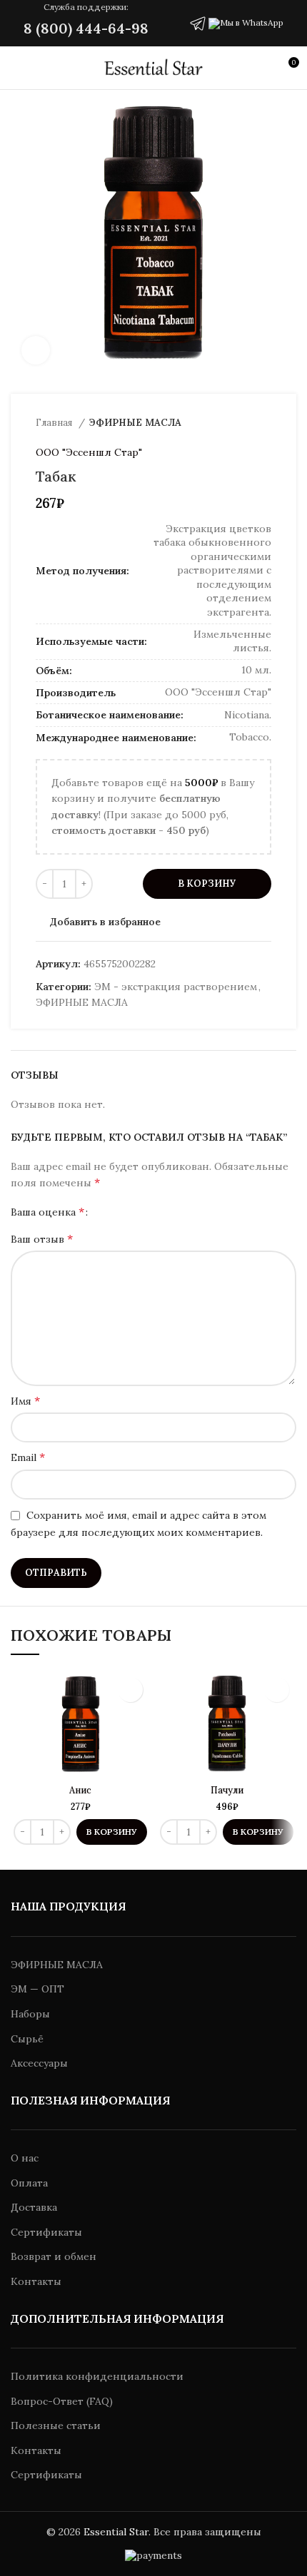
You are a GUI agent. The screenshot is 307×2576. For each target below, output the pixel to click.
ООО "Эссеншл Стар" (89, 452)
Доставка (34, 2207)
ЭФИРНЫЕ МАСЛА (135, 423)
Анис (80, 1790)
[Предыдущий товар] (236, 423)
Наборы (30, 2014)
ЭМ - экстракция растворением (176, 987)
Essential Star (116, 2532)
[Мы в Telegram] (198, 22)
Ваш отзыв (42, 1238)
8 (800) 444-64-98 (86, 28)
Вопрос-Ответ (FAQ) (62, 2401)
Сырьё (27, 2039)
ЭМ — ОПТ (37, 1989)
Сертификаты (46, 2232)
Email (28, 1457)
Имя (25, 1400)
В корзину (207, 884)
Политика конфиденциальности (97, 2376)
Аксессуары (39, 2063)
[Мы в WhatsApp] (246, 22)
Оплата (29, 2183)
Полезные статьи (56, 2425)
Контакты (36, 2281)
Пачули (227, 1790)
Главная (55, 423)
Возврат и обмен (54, 2256)
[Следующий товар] (264, 423)
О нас (25, 2158)
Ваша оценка (47, 1211)
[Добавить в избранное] (130, 1690)
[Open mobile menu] (17, 68)
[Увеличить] (36, 350)
